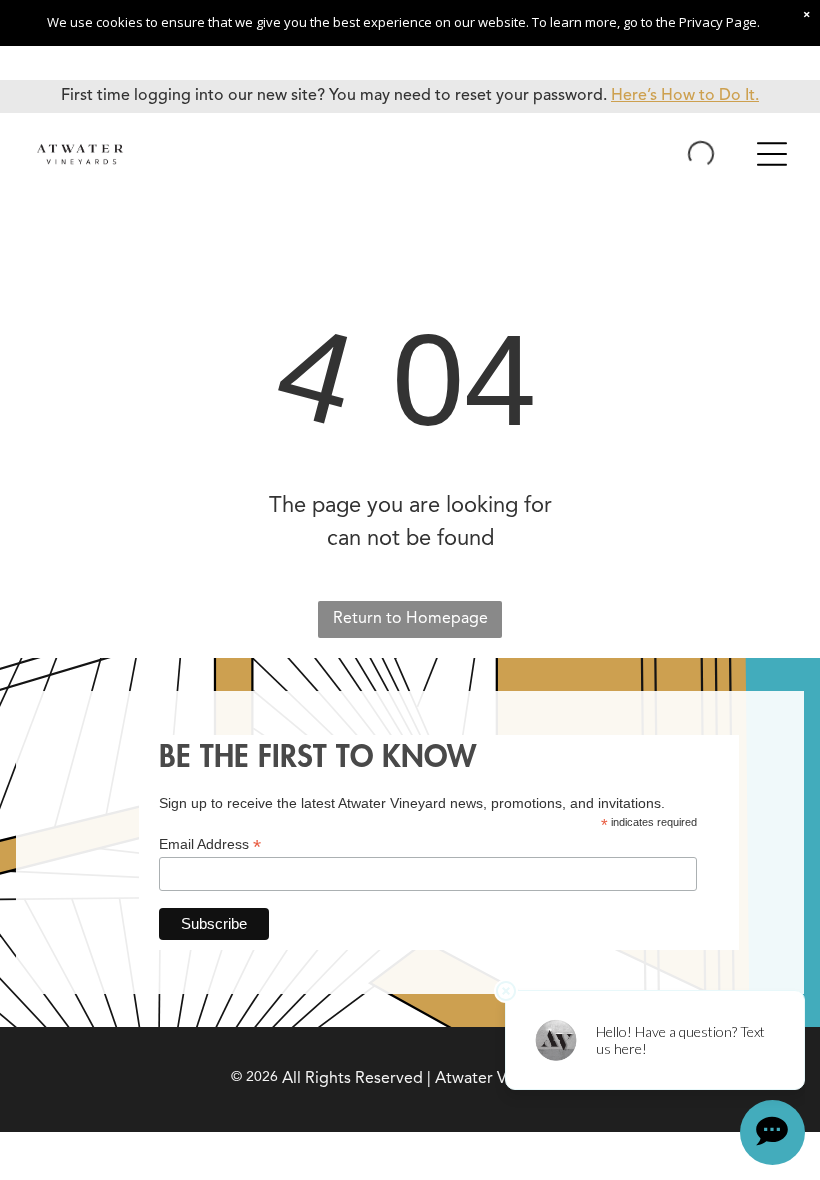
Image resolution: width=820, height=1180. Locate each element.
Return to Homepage (410, 619)
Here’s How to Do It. (685, 96)
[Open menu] (772, 154)
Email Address (210, 844)
